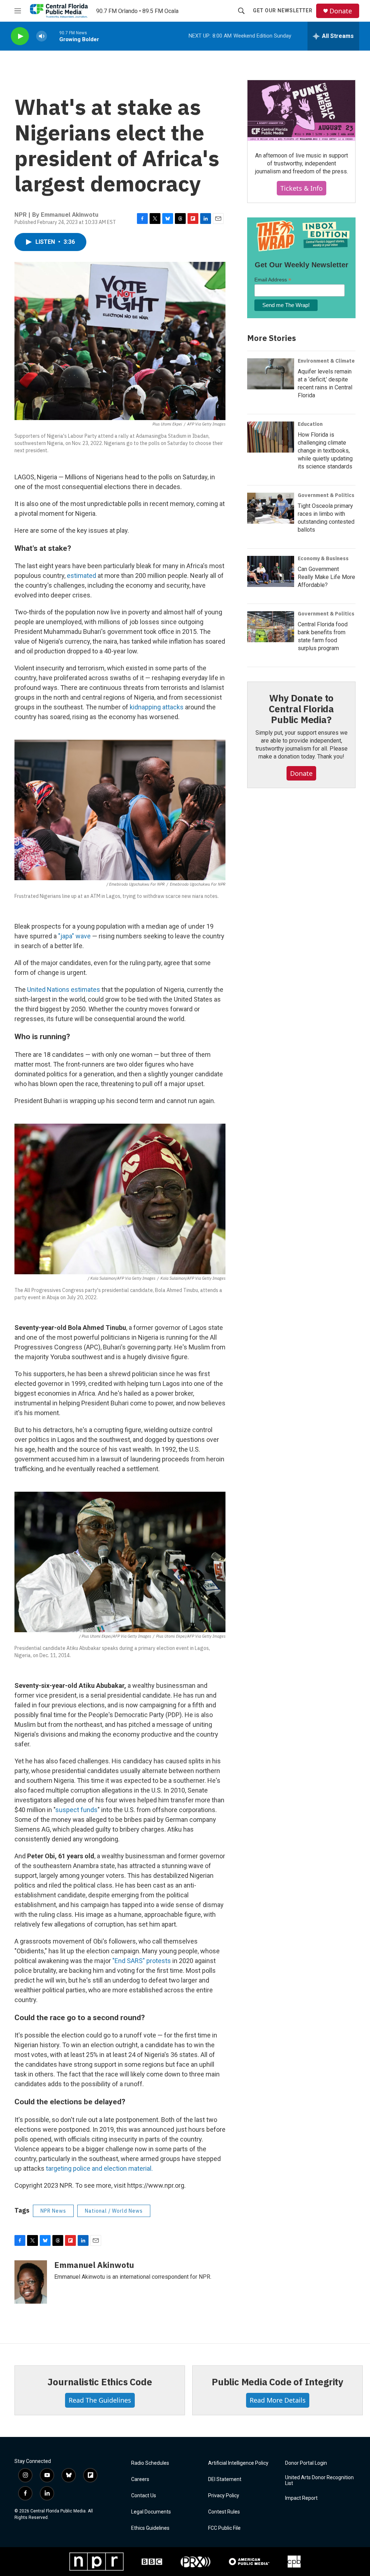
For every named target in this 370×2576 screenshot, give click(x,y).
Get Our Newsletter (283, 10)
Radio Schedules (150, 2463)
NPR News (53, 2211)
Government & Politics (326, 495)
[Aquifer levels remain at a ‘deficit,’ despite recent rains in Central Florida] (271, 374)
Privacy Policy (224, 2496)
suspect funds (76, 1810)
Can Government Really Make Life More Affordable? (326, 577)
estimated (81, 576)
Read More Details (278, 2400)
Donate (341, 11)
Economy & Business (323, 558)
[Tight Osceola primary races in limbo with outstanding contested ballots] (271, 508)
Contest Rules (224, 2512)
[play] (20, 36)
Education (310, 424)
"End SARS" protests (142, 1961)
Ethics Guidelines (150, 2528)
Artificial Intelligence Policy (238, 2463)
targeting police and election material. (99, 2168)
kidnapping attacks (157, 707)
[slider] (53, 36)
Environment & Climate (326, 361)
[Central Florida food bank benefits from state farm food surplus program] (271, 627)
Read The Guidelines (100, 2400)
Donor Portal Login (306, 2463)
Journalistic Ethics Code (100, 2382)
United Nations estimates (64, 989)
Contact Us (144, 2496)
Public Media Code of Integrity (277, 2382)
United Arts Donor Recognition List (319, 2480)
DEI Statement (225, 2479)
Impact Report (301, 2498)
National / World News (114, 2211)
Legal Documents (151, 2512)
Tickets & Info (302, 188)
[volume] (42, 36)
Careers (140, 2479)
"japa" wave (74, 936)
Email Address (273, 280)
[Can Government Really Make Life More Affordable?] (271, 571)
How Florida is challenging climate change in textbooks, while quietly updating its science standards (325, 451)
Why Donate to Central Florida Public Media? (301, 709)
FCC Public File (224, 2528)
